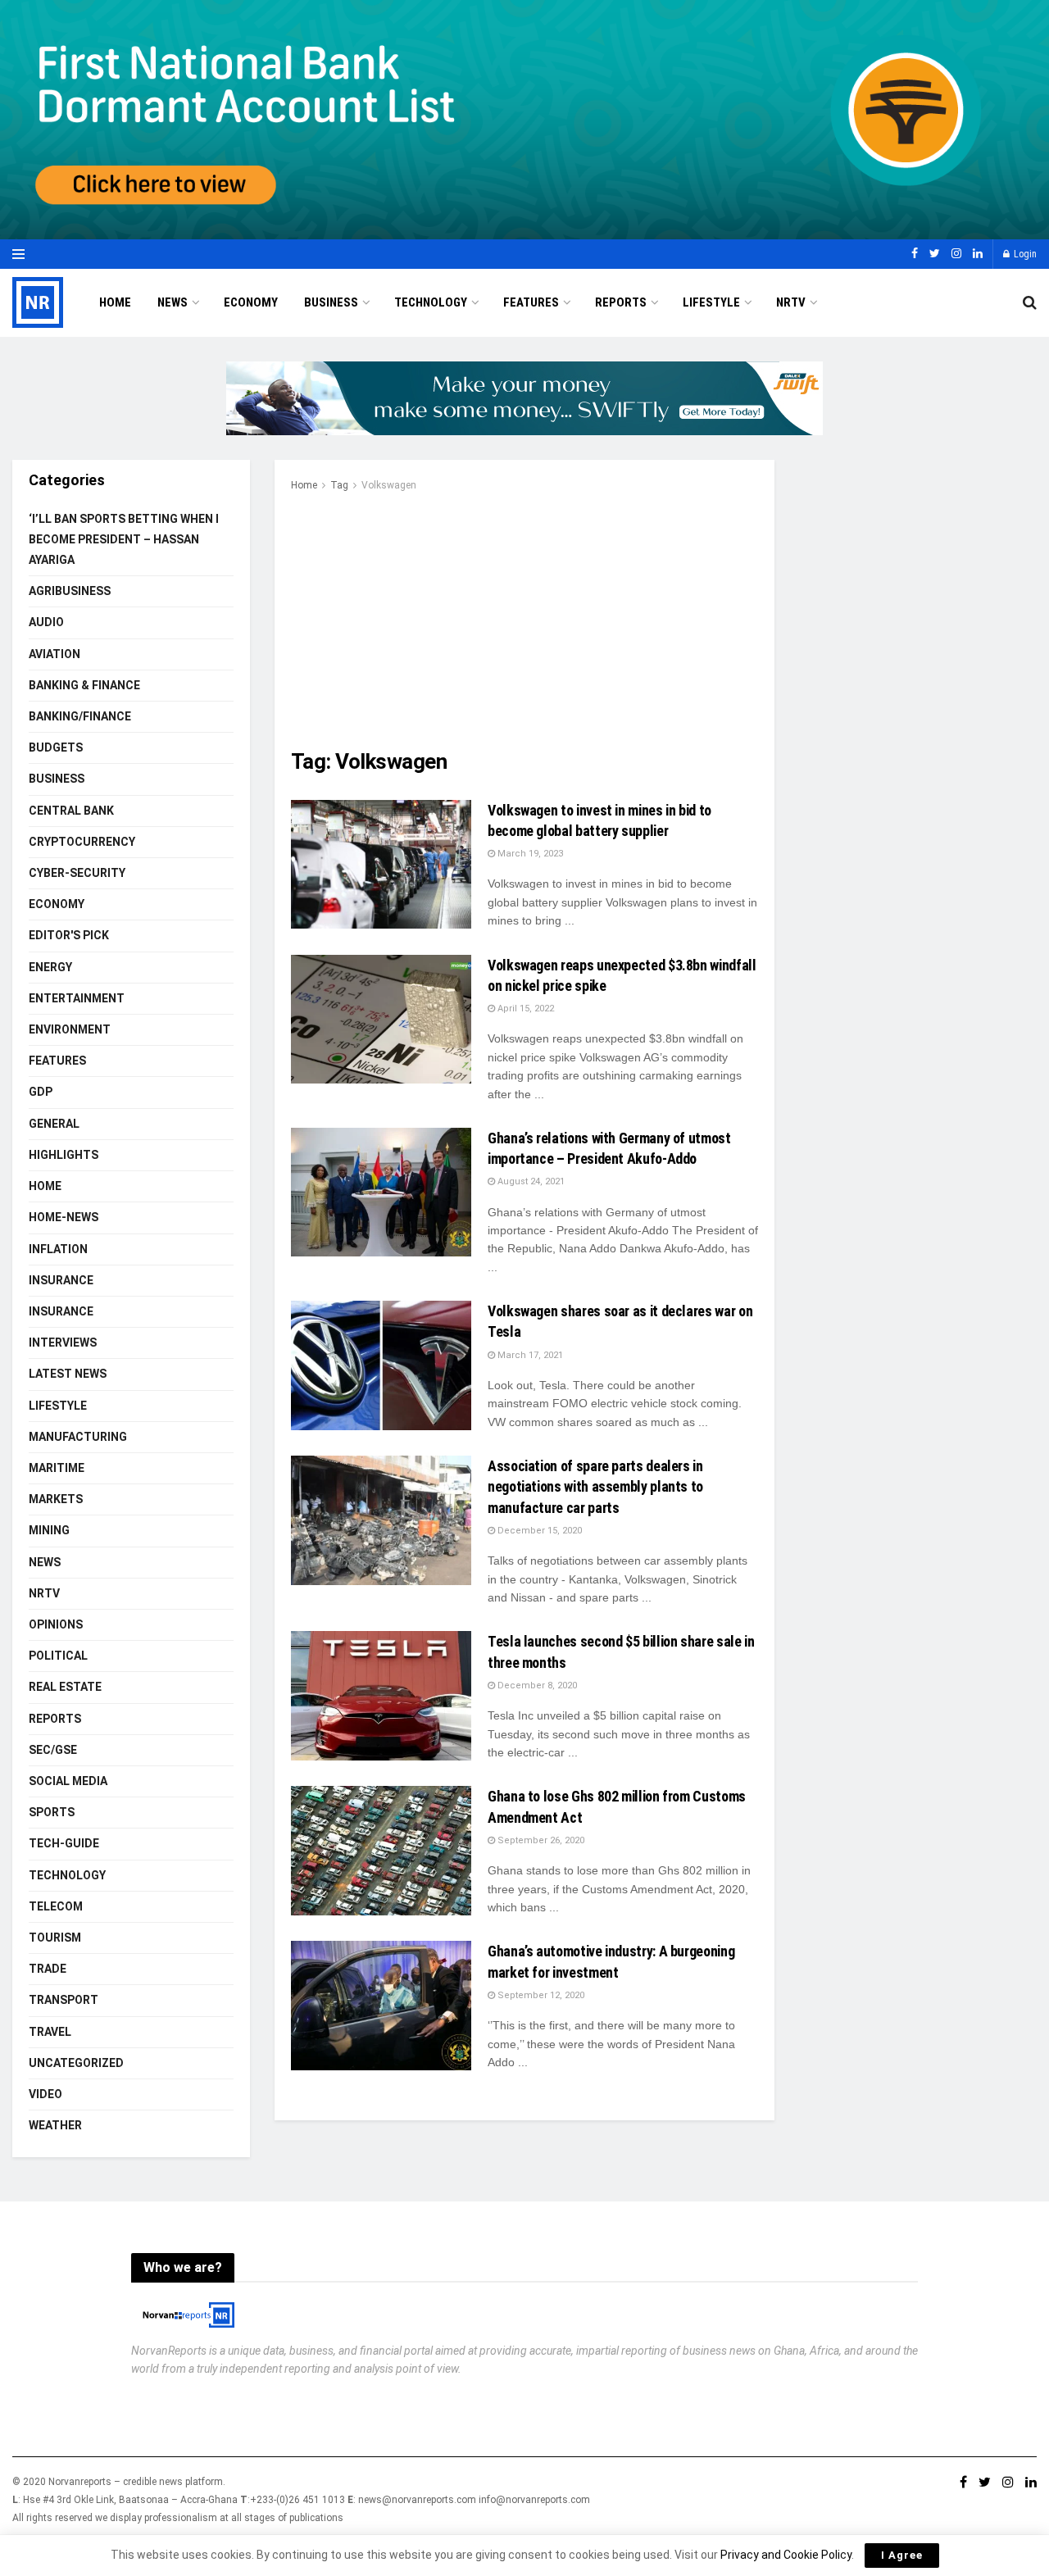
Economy (251, 302)
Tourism (55, 1938)
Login (1024, 254)
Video (45, 2094)
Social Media (68, 1781)
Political (58, 1656)
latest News (68, 1374)
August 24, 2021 (530, 1181)
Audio (46, 622)
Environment (70, 1029)
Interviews (63, 1343)
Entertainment (77, 998)
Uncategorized (76, 2063)
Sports (52, 1812)
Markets (56, 1499)
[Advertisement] (524, 617)
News (173, 302)
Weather (55, 2125)
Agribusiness (70, 591)
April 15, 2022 (524, 1009)
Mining (49, 1530)
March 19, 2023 (529, 854)
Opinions (56, 1624)
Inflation (58, 1249)
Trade (48, 1969)
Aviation (54, 654)
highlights (64, 1155)
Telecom (56, 1906)
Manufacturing (78, 1437)
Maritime (57, 1468)
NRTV (791, 302)
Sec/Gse (53, 1750)
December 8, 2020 (536, 1686)
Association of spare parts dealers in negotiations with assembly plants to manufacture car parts (595, 1486)
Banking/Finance (80, 716)
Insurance (61, 1280)
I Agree (902, 2555)
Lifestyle (711, 302)
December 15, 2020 (538, 1531)
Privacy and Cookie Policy (786, 2555)
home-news (64, 1217)
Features (531, 302)
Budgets (56, 747)
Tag (339, 485)
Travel (50, 2032)
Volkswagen (389, 485)
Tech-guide (64, 1843)
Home (115, 302)
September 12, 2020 (540, 1995)
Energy (50, 967)
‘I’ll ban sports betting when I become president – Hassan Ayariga (124, 539)
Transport (64, 2000)
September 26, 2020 (540, 1840)
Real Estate (65, 1687)
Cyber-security (77, 873)
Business (331, 302)
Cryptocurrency (82, 842)
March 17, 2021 (529, 1355)
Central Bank (71, 811)
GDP (41, 1092)
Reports (621, 302)
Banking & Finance (84, 685)
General (54, 1124)
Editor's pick (69, 935)
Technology (431, 302)
